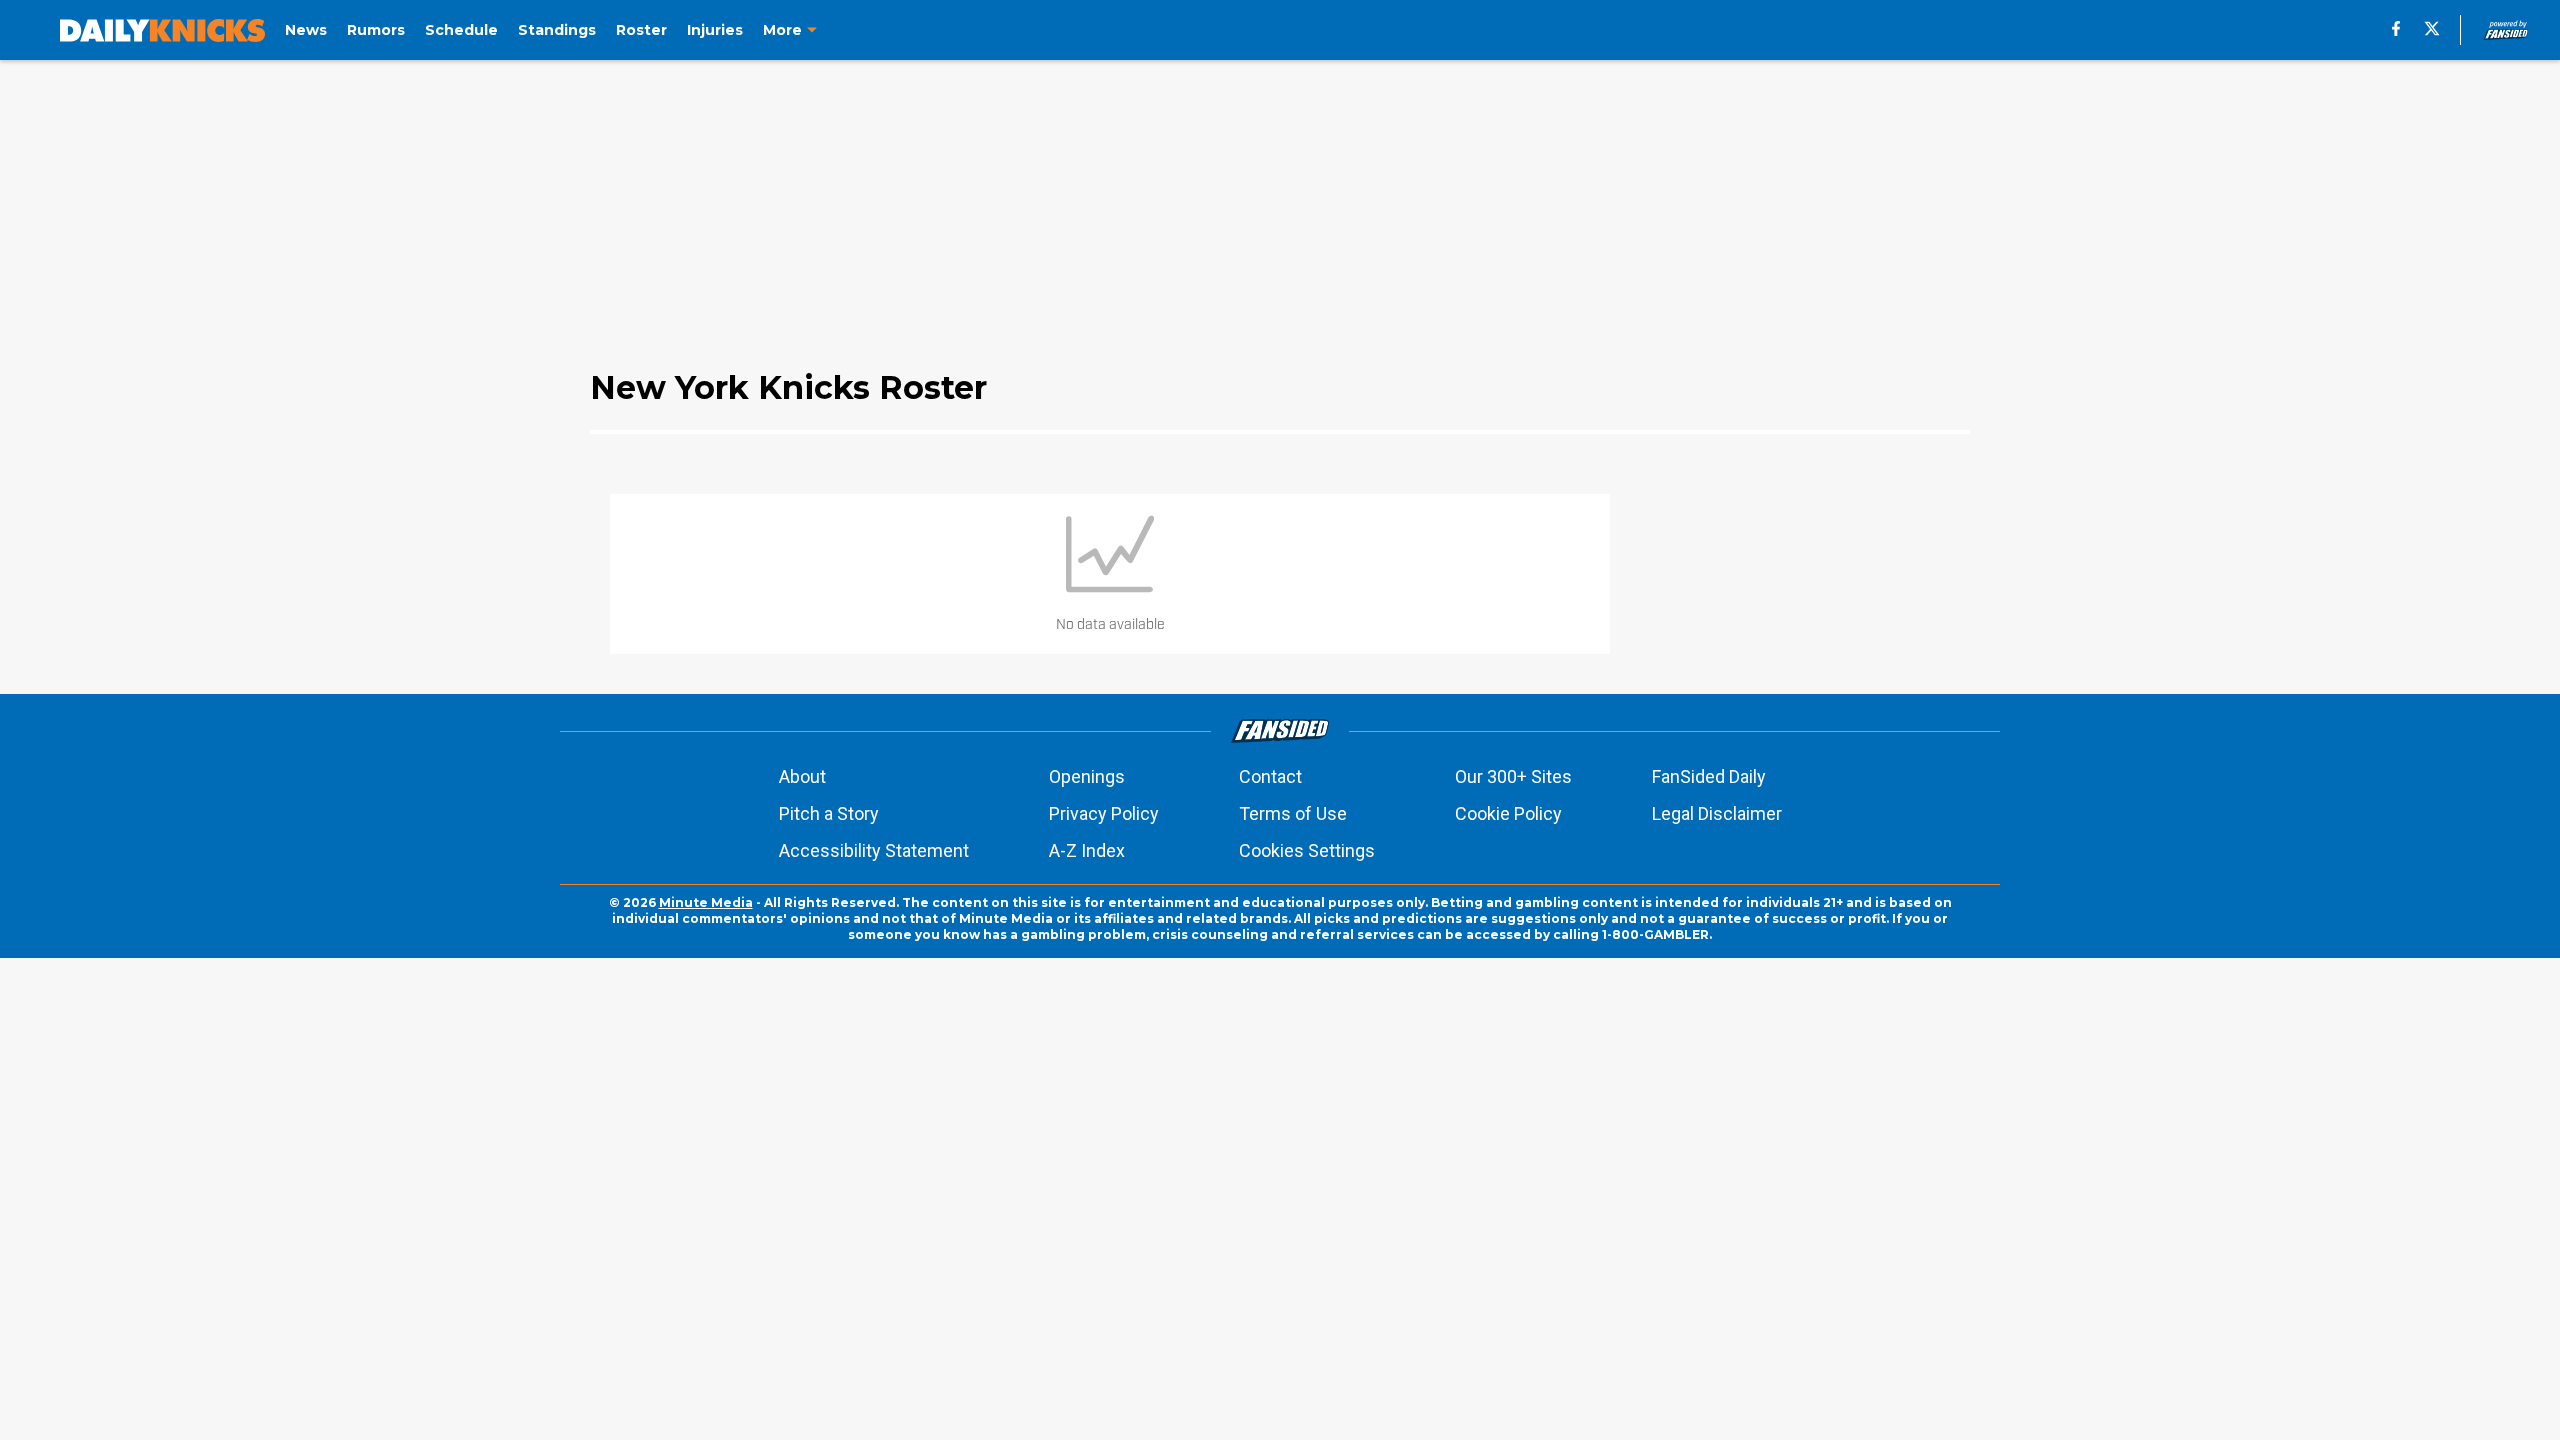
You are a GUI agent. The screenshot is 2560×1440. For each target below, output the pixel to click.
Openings (1087, 776)
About (802, 776)
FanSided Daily (1709, 776)
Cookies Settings (1307, 850)
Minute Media (706, 902)
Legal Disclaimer (1717, 813)
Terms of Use (1293, 813)
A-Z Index (1087, 850)
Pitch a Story (829, 813)
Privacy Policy (1104, 813)
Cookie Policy (1508, 813)
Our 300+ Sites (1513, 776)
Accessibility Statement (874, 850)
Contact (1270, 776)
